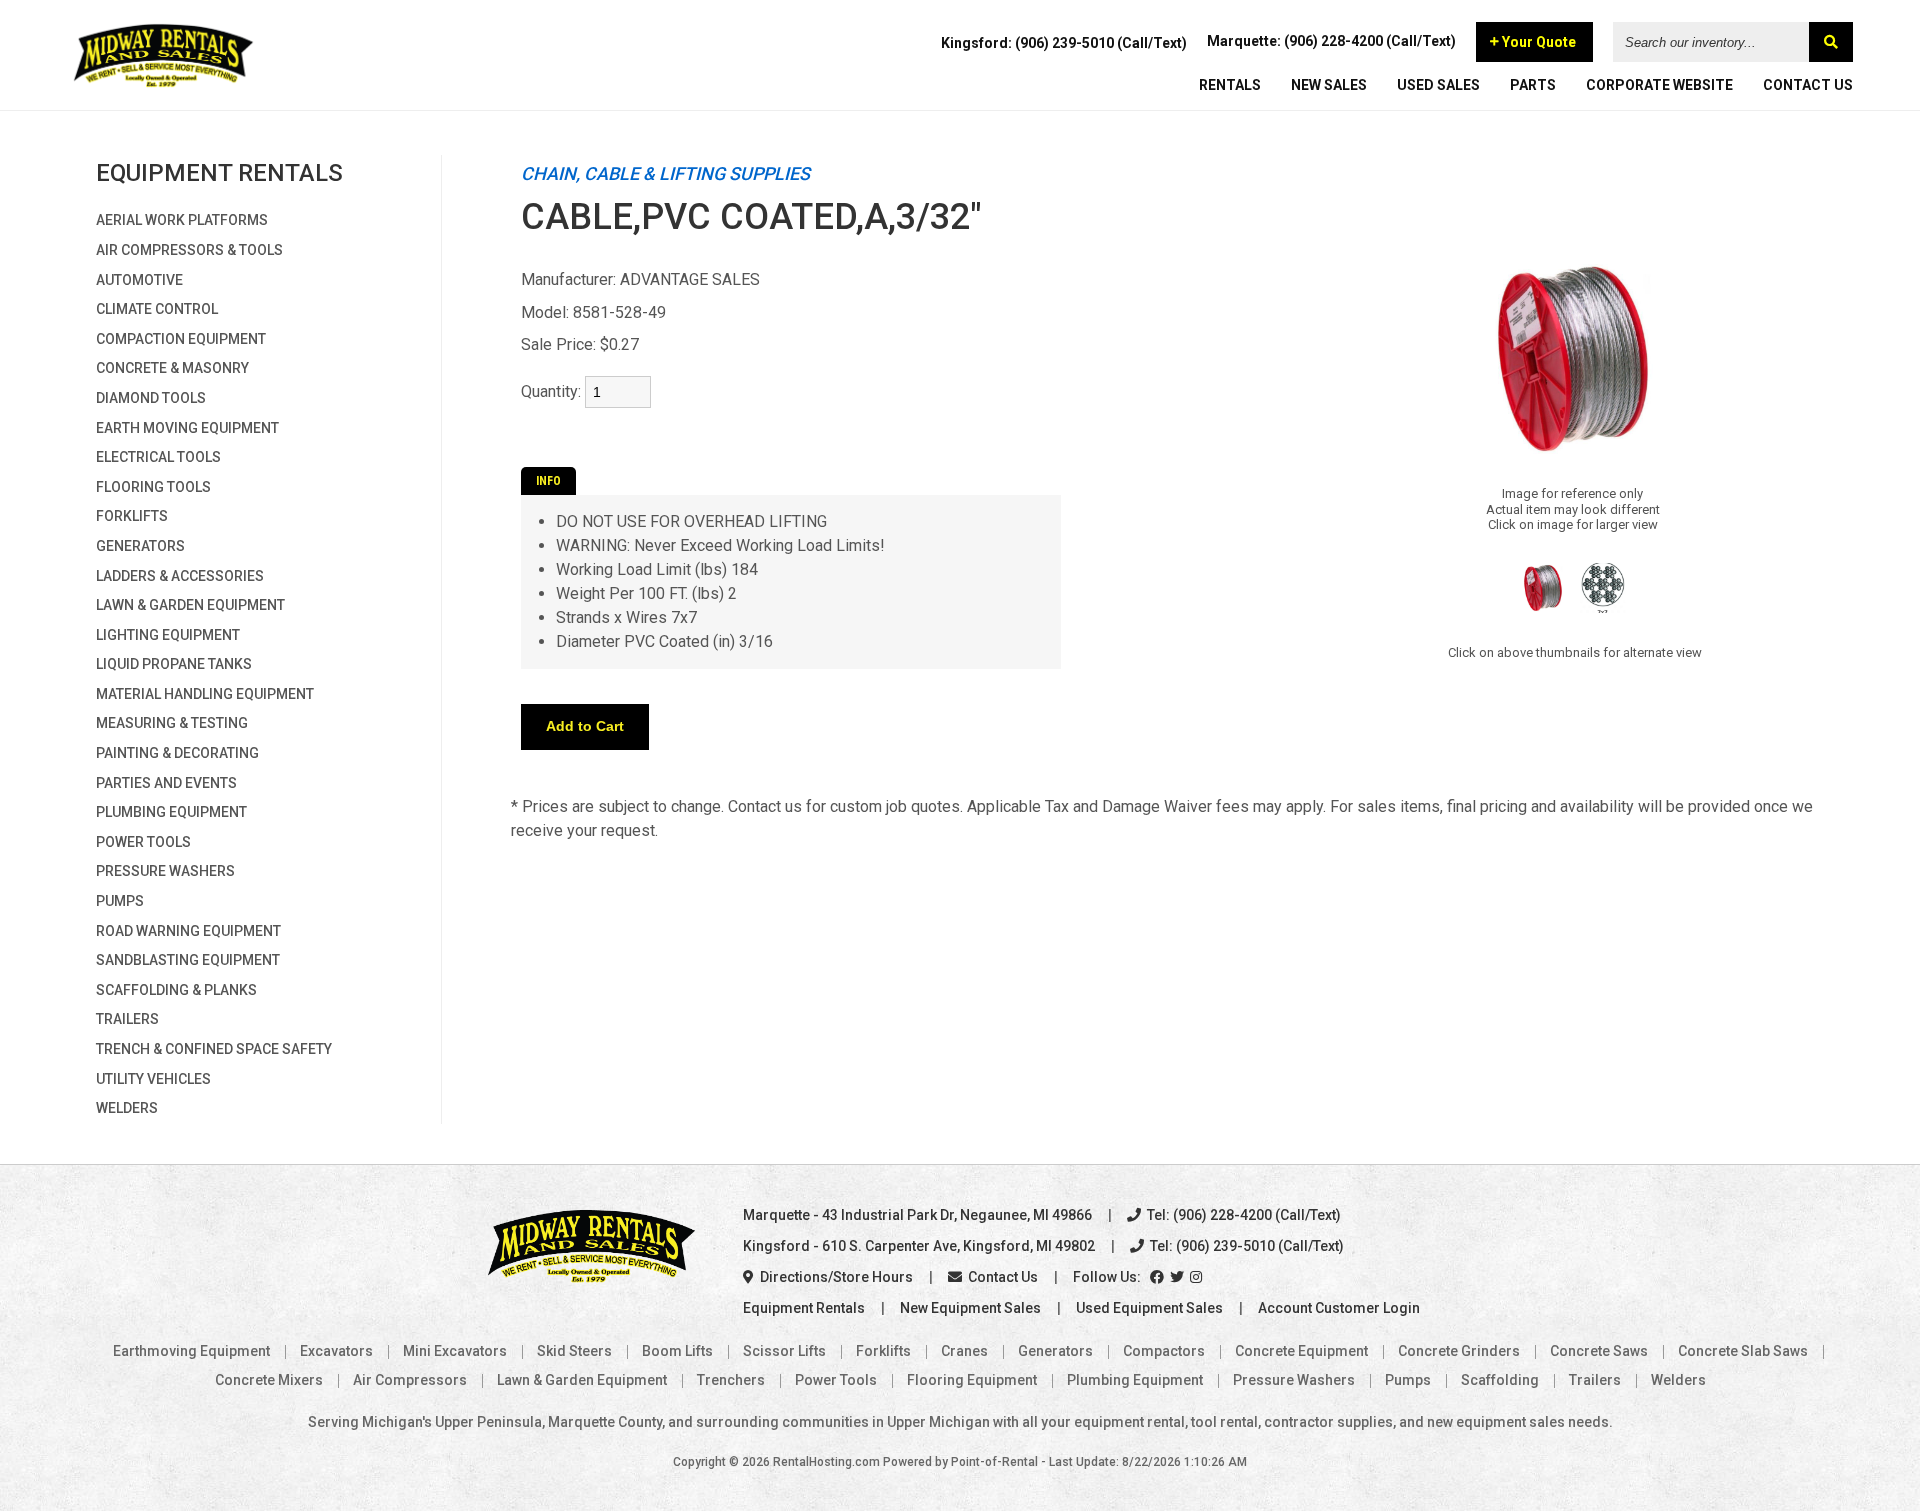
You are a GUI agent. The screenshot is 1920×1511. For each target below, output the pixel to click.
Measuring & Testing (172, 723)
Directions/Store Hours (835, 1277)
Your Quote (1537, 42)
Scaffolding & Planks (176, 990)
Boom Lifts (677, 1351)
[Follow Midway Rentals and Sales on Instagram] (1197, 1277)
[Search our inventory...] (1831, 42)
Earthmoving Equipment (191, 1351)
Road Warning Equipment (188, 931)
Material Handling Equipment (205, 694)
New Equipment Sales (970, 1308)
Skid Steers (574, 1351)
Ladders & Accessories (180, 576)
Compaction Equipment (181, 339)
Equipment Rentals (804, 1308)
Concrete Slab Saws (1743, 1351)
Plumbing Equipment (171, 812)
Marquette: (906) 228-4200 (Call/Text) (1331, 41)
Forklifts (132, 516)
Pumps (120, 901)
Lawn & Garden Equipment (190, 605)
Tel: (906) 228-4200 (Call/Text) (1242, 1215)
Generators (140, 546)
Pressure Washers (165, 871)
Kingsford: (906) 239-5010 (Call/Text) (1064, 43)
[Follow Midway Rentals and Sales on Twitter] (1178, 1277)
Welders (127, 1108)
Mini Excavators (455, 1351)
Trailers (127, 1019)
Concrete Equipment (1301, 1351)
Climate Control (157, 309)
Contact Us (1001, 1277)
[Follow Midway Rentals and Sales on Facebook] (1158, 1277)
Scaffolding (1500, 1380)
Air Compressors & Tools (189, 250)
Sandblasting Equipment (188, 960)
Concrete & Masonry (172, 368)
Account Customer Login (1339, 1308)
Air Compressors (410, 1380)
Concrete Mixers (269, 1380)
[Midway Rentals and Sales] (163, 85)
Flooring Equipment (972, 1380)
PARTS (1533, 85)
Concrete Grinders (1459, 1351)
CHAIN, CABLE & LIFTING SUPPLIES (665, 173)
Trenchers (731, 1380)
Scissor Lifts (784, 1351)
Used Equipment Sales (1149, 1308)
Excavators (336, 1351)
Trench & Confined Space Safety (214, 1049)
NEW (1329, 85)
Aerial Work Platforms (182, 220)
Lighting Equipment (168, 635)
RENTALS (1230, 85)
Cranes (964, 1351)
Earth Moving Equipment (187, 428)
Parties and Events (166, 783)
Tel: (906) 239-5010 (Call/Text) (1245, 1246)
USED (1438, 85)
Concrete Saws (1599, 1351)
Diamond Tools (151, 398)
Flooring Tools (153, 487)
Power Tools (143, 842)
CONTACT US (1808, 85)
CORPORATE (1659, 85)
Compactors (1164, 1351)
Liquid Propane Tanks (174, 664)
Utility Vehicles (153, 1079)
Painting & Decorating (177, 753)
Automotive (139, 280)
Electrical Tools (158, 457)
